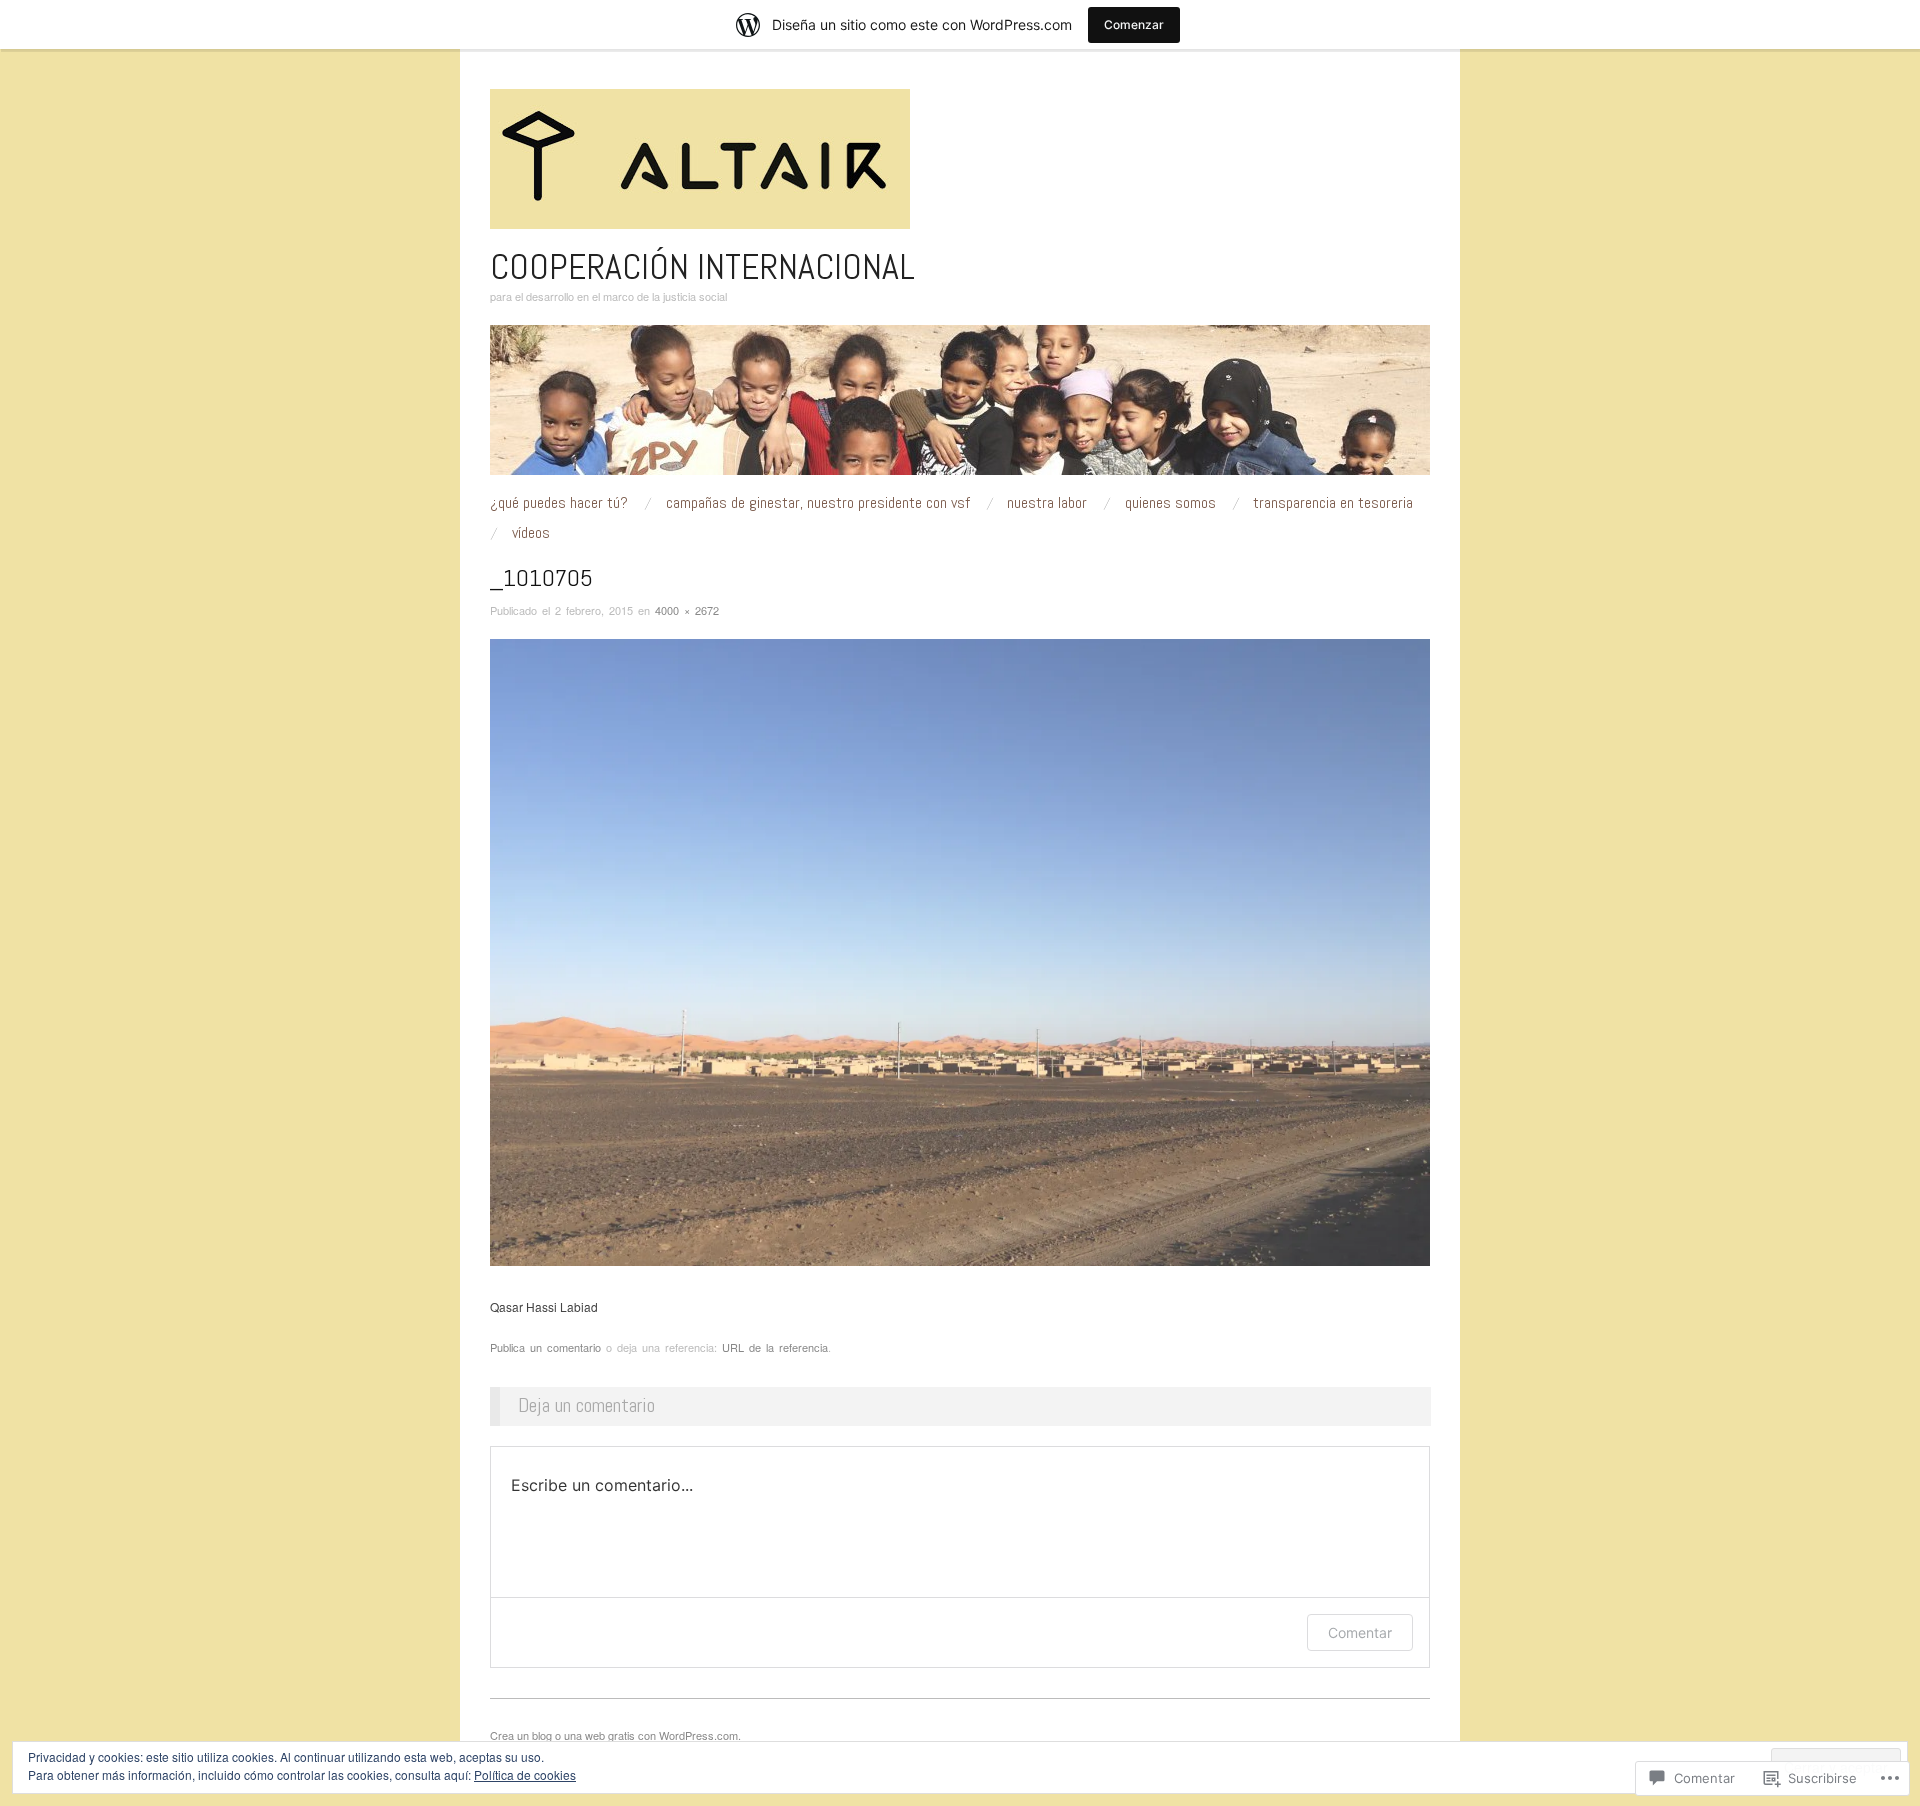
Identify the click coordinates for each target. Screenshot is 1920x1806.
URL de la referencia (775, 1347)
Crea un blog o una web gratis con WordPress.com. (615, 1735)
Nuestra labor (1047, 503)
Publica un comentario (545, 1347)
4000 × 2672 (687, 610)
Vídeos (531, 533)
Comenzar (1134, 24)
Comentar (1360, 1632)
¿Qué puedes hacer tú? (559, 503)
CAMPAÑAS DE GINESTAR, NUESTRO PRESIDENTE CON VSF (818, 503)
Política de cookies (525, 1774)
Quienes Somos (1170, 503)
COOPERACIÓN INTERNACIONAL (702, 267)
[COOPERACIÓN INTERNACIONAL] (960, 407)
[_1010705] (960, 949)
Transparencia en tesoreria (1333, 503)
